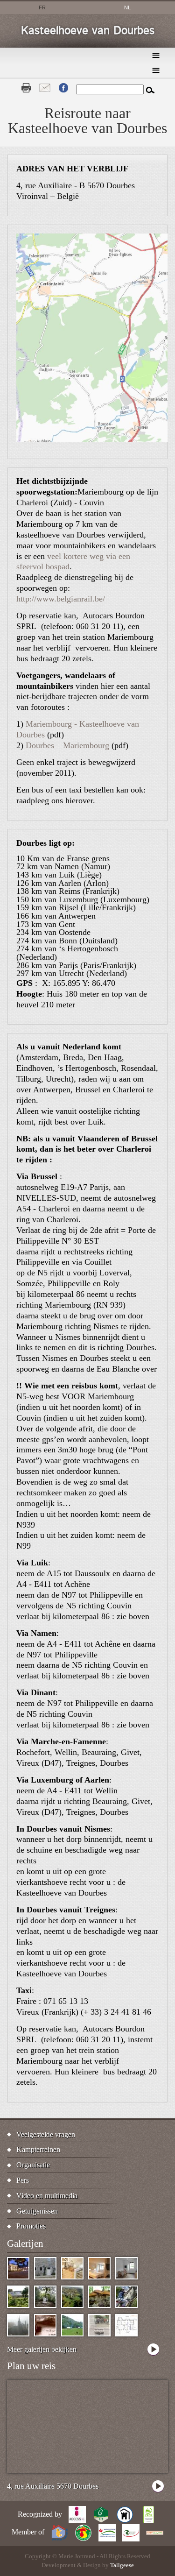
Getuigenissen (37, 2211)
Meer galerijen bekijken (42, 2349)
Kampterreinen (38, 2149)
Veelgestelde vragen (46, 2134)
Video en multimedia (47, 2196)
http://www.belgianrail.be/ (61, 599)
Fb (63, 88)
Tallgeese (122, 2565)
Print (26, 88)
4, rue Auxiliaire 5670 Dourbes (53, 2486)
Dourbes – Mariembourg (67, 745)
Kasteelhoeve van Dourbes (88, 31)
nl (127, 7)
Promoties (31, 2226)
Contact (45, 88)
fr (42, 7)
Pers (23, 2180)
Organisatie (33, 2165)
